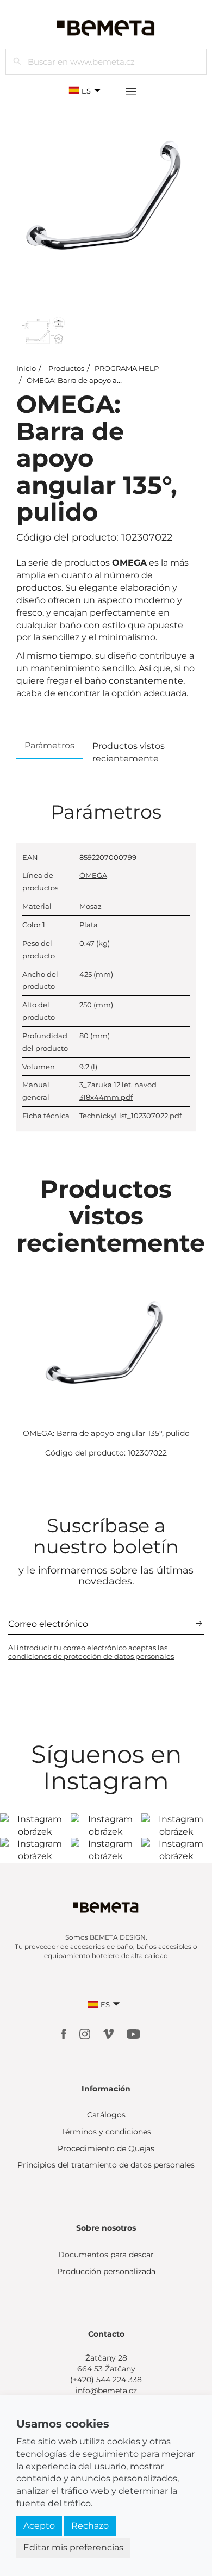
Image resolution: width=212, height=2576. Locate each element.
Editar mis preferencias (73, 2547)
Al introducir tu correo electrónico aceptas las (91, 1652)
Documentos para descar (106, 2255)
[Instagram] (86, 2033)
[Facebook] (65, 2033)
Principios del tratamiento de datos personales (106, 2165)
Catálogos (106, 2115)
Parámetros (49, 745)
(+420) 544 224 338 (106, 2380)
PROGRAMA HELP (127, 368)
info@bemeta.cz (106, 2391)
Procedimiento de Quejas (106, 2148)
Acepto (39, 2526)
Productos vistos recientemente (129, 752)
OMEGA (93, 875)
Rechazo (90, 2526)
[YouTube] (133, 2033)
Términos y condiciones (106, 2132)
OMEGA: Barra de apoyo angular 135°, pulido (104, 380)
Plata (89, 925)
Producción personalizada (106, 2271)
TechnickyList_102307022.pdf (130, 1116)
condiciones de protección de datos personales (91, 1656)
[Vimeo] (110, 2033)
